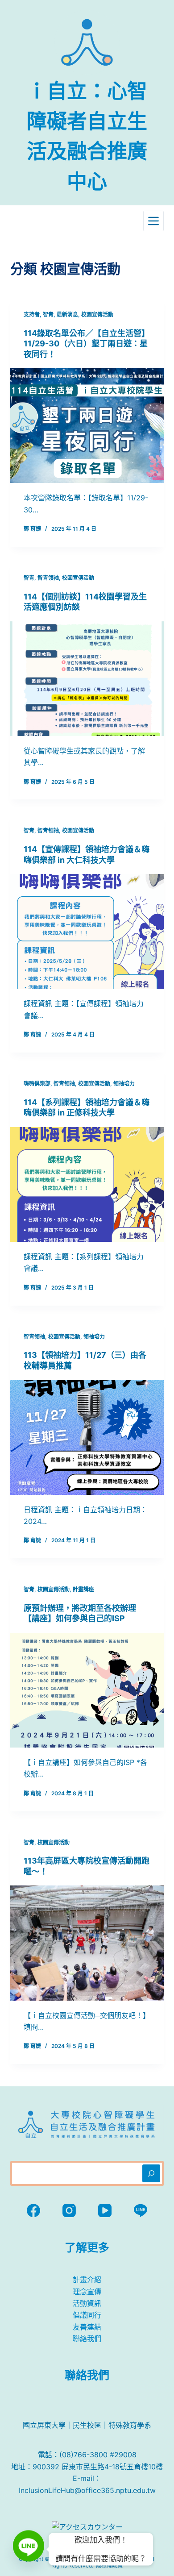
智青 (48, 314)
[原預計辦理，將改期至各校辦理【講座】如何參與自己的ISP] (87, 1690)
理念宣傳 (87, 2292)
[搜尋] (151, 2173)
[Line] (141, 2210)
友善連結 (87, 2327)
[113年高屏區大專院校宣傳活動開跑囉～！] (87, 1943)
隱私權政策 (109, 2566)
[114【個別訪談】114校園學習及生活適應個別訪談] (87, 679)
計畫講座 (83, 1589)
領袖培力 (124, 1084)
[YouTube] (105, 2210)
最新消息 (67, 314)
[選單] (153, 221)
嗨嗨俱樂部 (37, 1084)
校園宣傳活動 (97, 314)
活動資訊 (87, 2303)
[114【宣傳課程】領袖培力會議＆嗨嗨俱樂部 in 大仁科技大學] (87, 931)
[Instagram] (69, 2210)
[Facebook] (33, 2210)
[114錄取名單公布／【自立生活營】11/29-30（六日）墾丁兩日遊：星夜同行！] (87, 426)
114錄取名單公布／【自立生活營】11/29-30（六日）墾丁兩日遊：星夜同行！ (87, 344)
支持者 (32, 314)
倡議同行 (87, 2315)
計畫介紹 (87, 2280)
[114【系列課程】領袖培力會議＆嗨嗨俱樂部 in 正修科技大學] (87, 1184)
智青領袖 (48, 578)
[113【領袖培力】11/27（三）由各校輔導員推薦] (87, 1437)
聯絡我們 (87, 2339)
